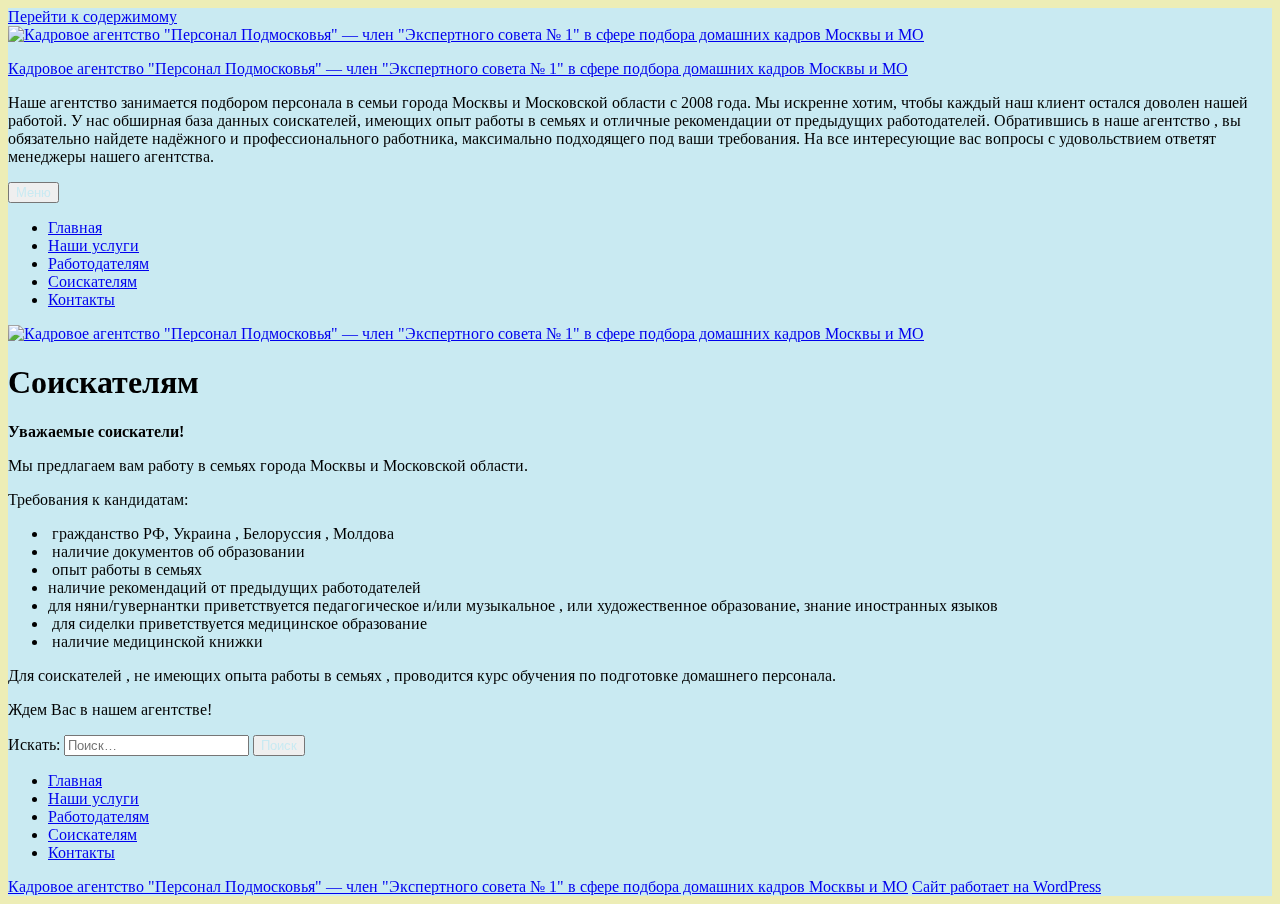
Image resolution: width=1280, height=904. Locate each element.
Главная (75, 227)
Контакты (81, 299)
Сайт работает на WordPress (1006, 886)
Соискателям (92, 281)
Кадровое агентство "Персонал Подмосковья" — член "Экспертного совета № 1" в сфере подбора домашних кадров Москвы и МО (458, 68)
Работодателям (98, 263)
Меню (33, 192)
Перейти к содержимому (92, 16)
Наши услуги (93, 245)
